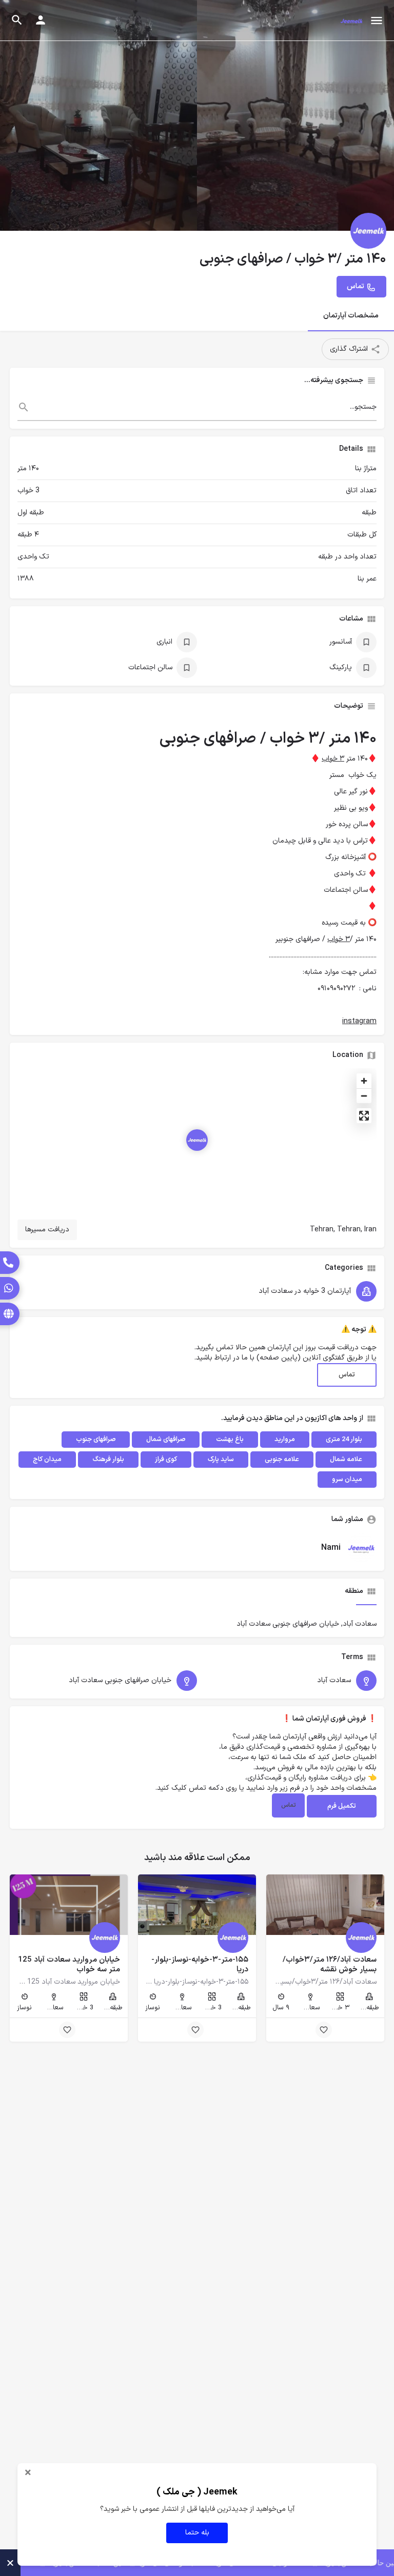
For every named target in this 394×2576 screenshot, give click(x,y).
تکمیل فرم (342, 1806)
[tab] (366, 1601)
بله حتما (197, 2533)
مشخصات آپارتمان (351, 316)
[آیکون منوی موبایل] (377, 21)
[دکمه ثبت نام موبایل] (41, 20)
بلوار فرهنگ (108, 1460)
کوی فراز (166, 1460)
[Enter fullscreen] (364, 1116)
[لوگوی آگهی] (368, 231)
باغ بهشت (230, 1440)
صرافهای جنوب (96, 1440)
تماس (347, 1375)
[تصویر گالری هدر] (98, 115)
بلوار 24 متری (344, 1440)
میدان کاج (47, 1460)
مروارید (285, 1440)
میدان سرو (347, 1480)
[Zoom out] (364, 1096)
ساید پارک (221, 1460)
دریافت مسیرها (47, 1230)
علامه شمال (346, 1460)
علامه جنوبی (282, 1460)
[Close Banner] (10, 2563)
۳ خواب (333, 759)
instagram (359, 1021)
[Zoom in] (364, 1081)
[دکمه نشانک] (324, 2030)
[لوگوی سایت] (350, 21)
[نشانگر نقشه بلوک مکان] (197, 1140)
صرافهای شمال (166, 1440)
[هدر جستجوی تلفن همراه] (17, 20)
